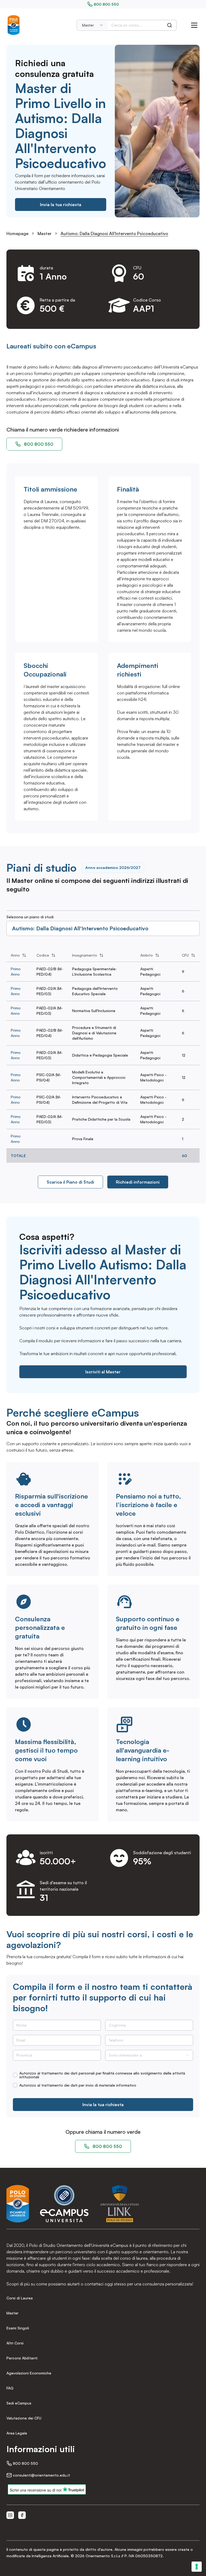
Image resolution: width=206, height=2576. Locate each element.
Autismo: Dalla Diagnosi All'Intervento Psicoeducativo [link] (114, 233)
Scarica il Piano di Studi (70, 1182)
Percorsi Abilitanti (22, 2358)
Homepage (17, 233)
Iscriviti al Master (103, 1372)
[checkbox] (15, 2075)
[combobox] (93, 25)
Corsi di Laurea (20, 2298)
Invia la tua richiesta (61, 205)
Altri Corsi (15, 2343)
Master (45, 233)
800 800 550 (106, 4)
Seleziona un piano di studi (30, 917)
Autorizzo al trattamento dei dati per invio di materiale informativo (78, 2085)
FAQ (10, 2388)
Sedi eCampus (19, 2403)
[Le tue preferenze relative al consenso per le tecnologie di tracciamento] (197, 2567)
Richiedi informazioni (138, 1182)
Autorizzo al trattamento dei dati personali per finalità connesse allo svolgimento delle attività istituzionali (102, 2075)
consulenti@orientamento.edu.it (41, 2475)
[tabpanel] (103, 1056)
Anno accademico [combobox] (113, 867)
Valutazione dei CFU (24, 2418)
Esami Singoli (18, 2328)
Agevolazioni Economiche (29, 2373)
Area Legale (17, 2433)
